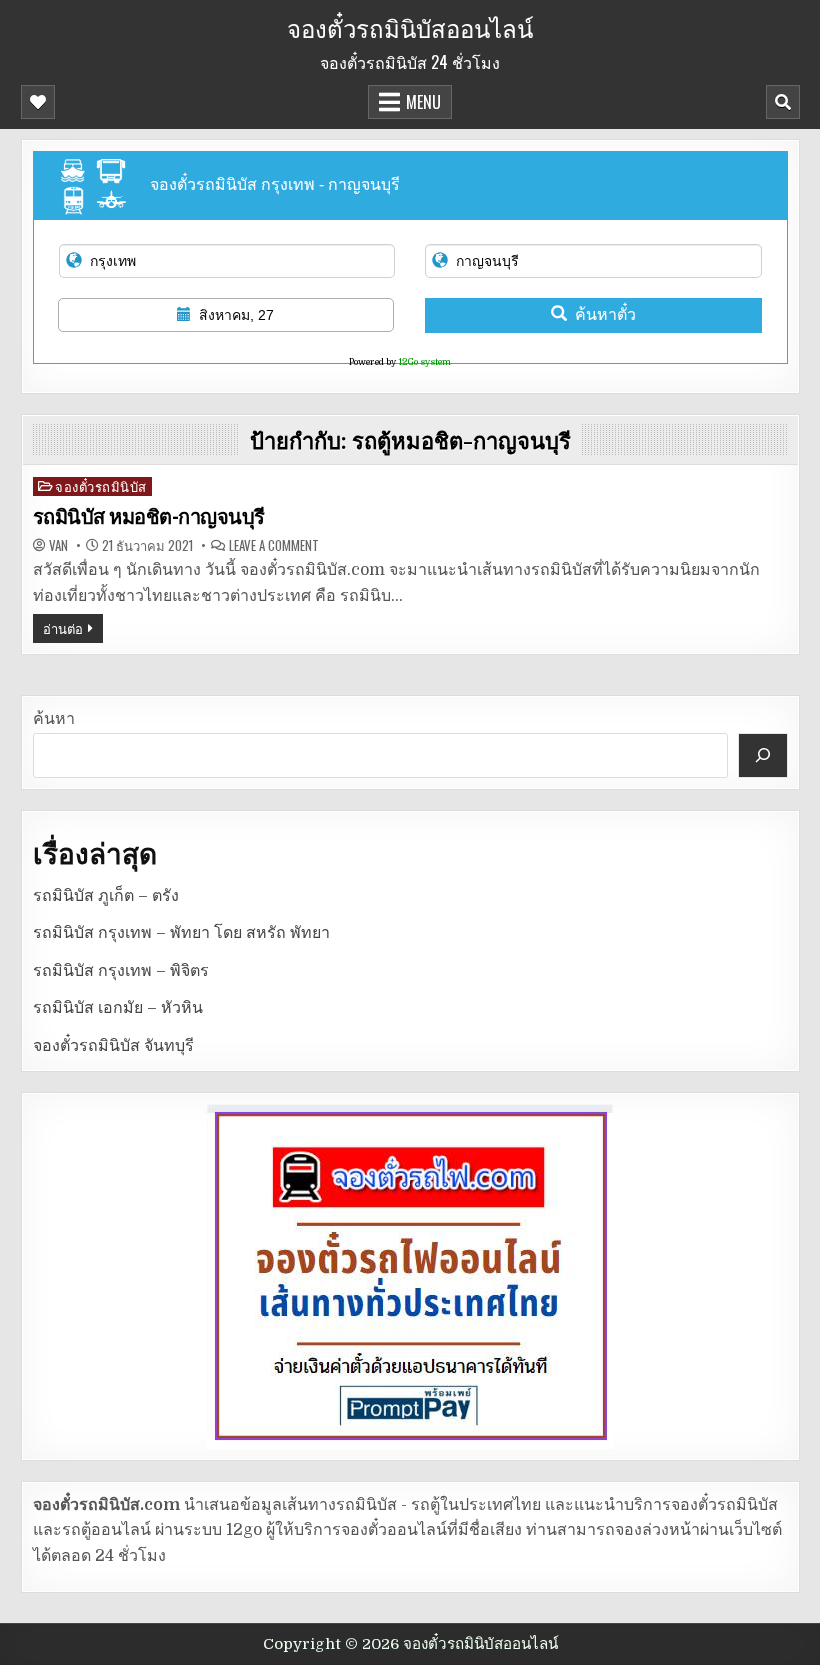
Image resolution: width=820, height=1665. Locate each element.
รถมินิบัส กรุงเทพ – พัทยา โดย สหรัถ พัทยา (181, 933)
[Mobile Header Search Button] (783, 102)
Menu (423, 102)
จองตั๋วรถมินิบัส (101, 486)
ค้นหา (54, 719)
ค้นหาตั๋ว (605, 314)
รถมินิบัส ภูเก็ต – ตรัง (106, 896)
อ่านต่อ (63, 628)
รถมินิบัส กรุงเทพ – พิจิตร (121, 971)
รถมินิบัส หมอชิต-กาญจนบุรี (149, 517)
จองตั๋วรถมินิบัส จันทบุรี (113, 1046)
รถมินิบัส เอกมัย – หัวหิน (118, 1008)
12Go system (424, 362)
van (58, 545)
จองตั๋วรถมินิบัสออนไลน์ (410, 27)
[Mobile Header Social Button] (38, 102)
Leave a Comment (274, 545)
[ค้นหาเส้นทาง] (763, 755)
